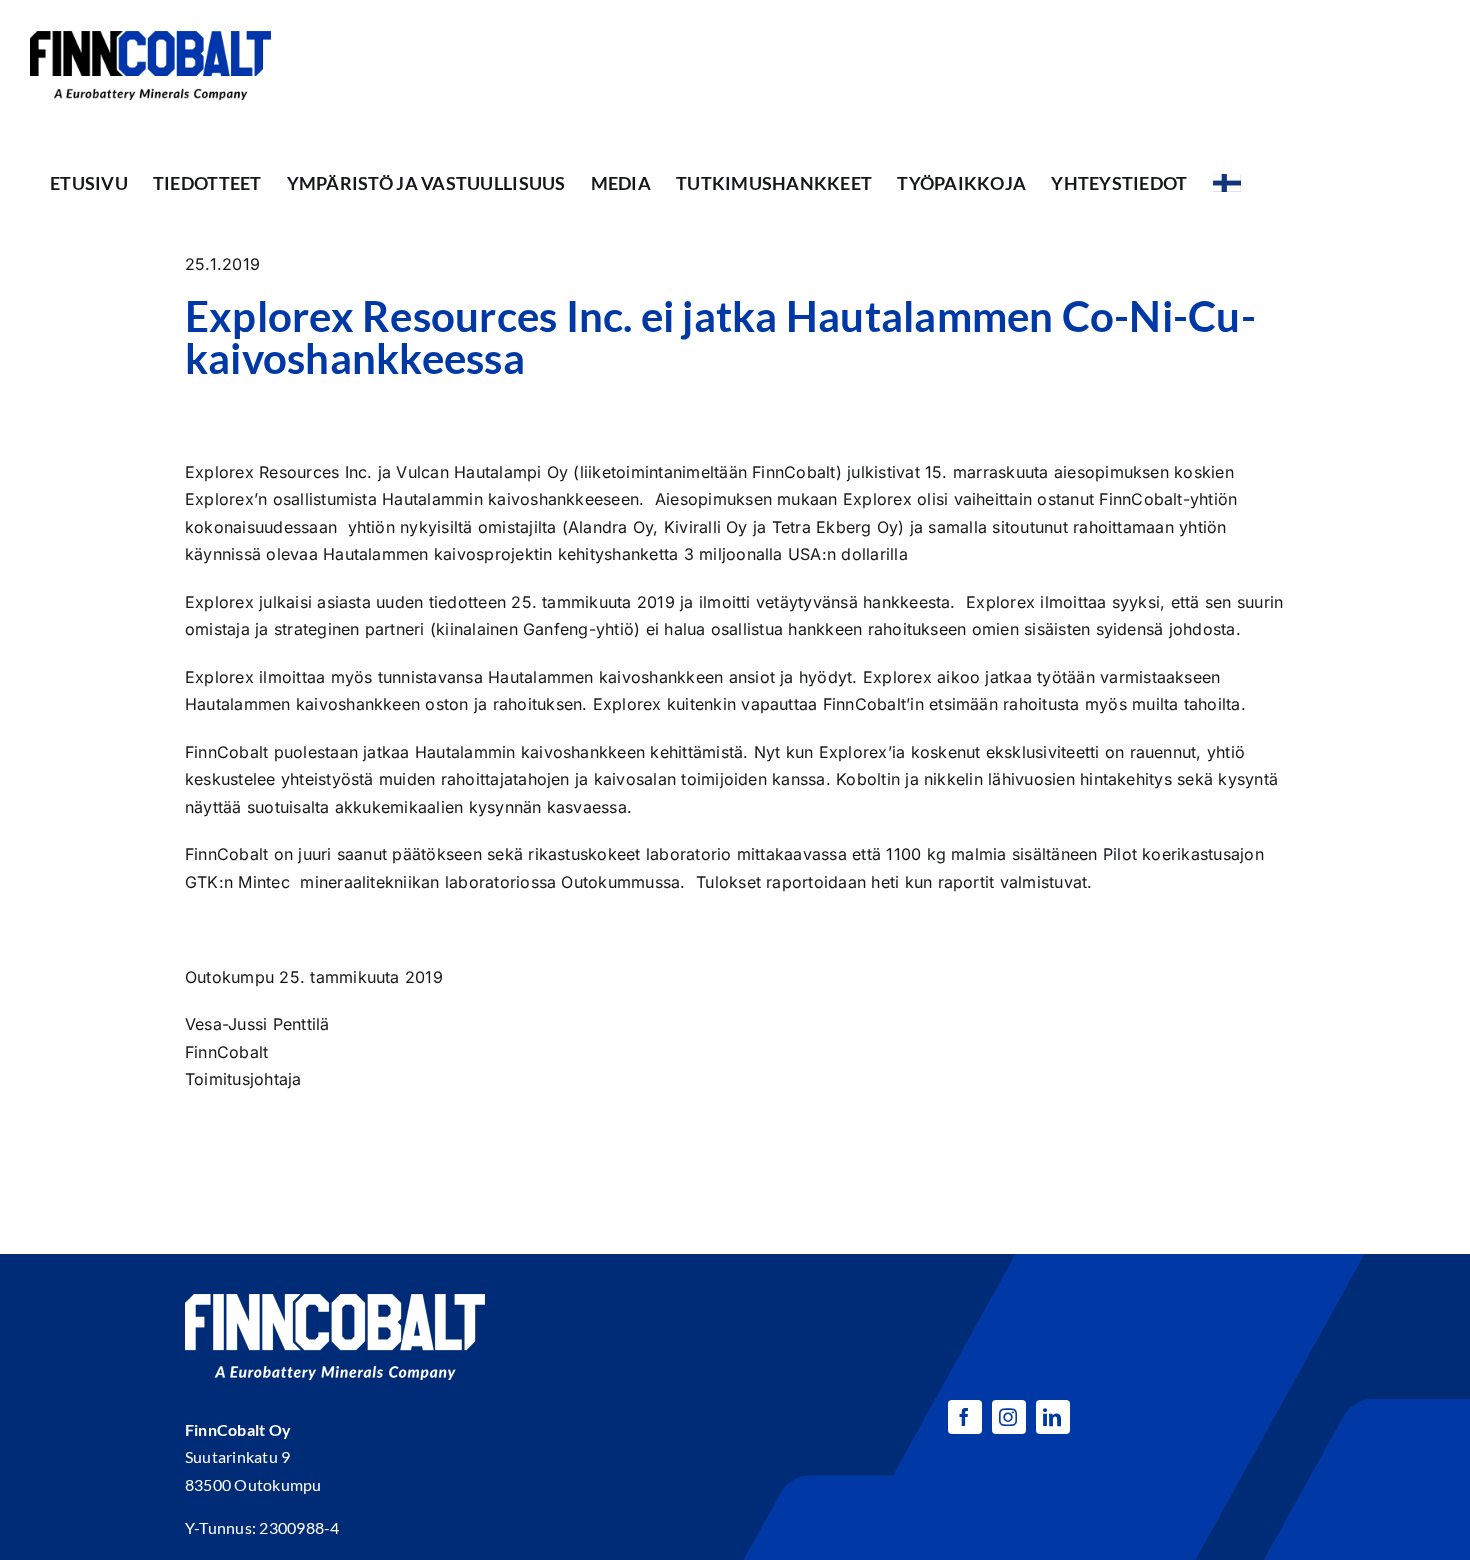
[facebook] (965, 1417)
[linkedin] (1053, 1417)
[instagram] (1009, 1417)
